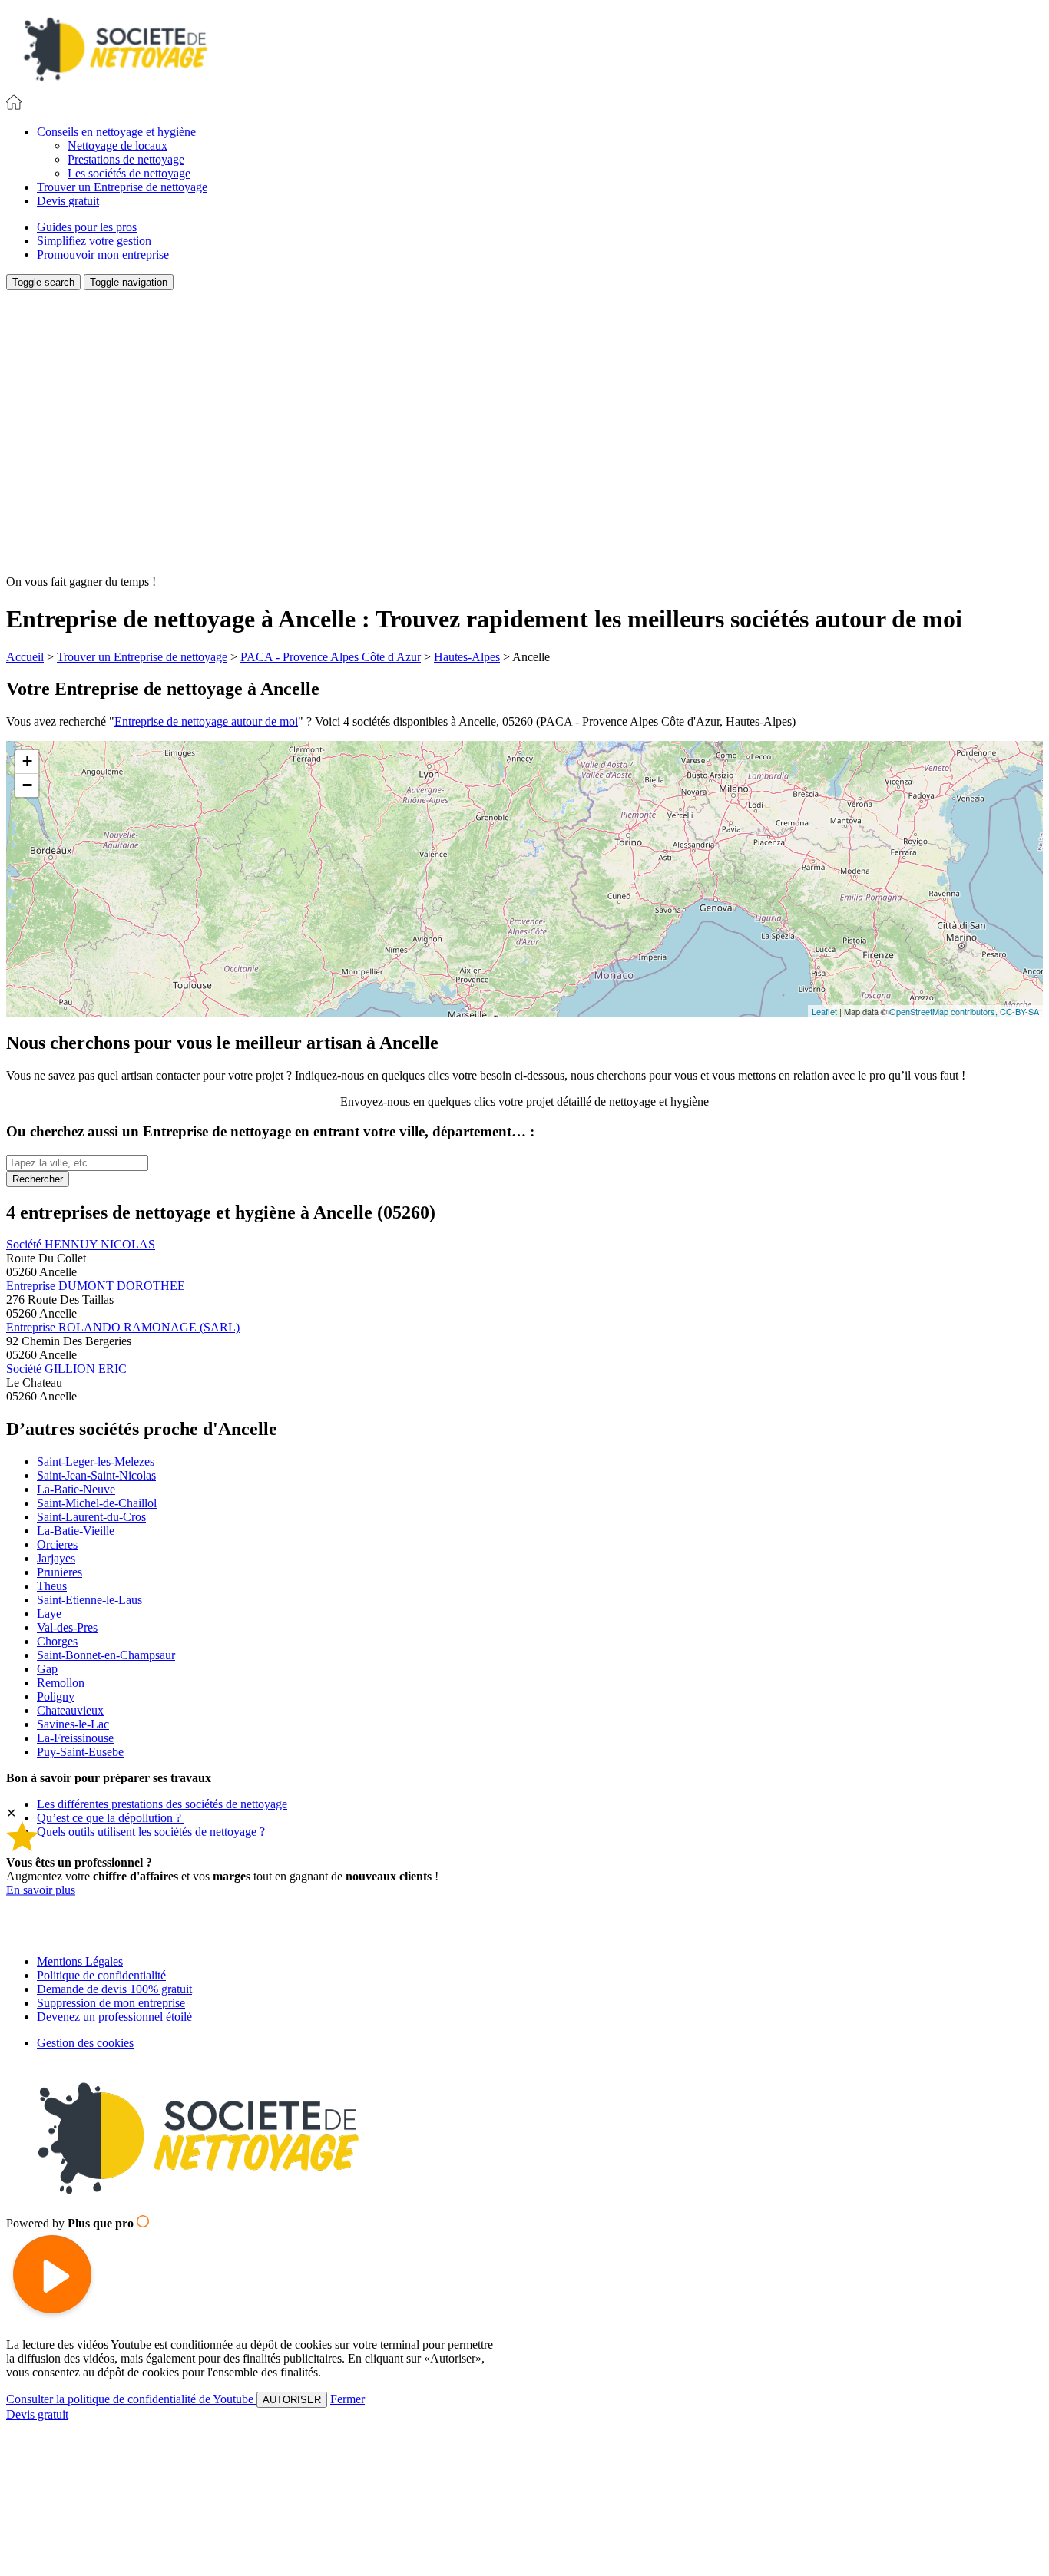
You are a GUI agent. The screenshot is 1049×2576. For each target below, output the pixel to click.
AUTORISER (292, 2400)
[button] (116, 132)
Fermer (347, 2399)
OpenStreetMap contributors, (945, 1011)
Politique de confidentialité (101, 1975)
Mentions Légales (80, 1961)
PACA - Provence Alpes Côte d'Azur (331, 657)
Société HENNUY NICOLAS (81, 1244)
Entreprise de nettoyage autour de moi (206, 721)
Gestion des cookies (85, 2043)
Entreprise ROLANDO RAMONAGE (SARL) (123, 1327)
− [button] (27, 785)
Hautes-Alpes (467, 657)
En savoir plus (41, 1890)
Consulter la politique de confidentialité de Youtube (131, 2399)
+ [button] (27, 761)
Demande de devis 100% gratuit (114, 1989)
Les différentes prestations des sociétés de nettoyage (162, 1804)
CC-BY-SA (1019, 1011)
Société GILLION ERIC (66, 1369)
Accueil (25, 657)
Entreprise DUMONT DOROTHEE (96, 1286)
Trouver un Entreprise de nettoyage (142, 657)
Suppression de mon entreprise (111, 2003)
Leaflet (824, 1011)
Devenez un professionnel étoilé (114, 2017)
